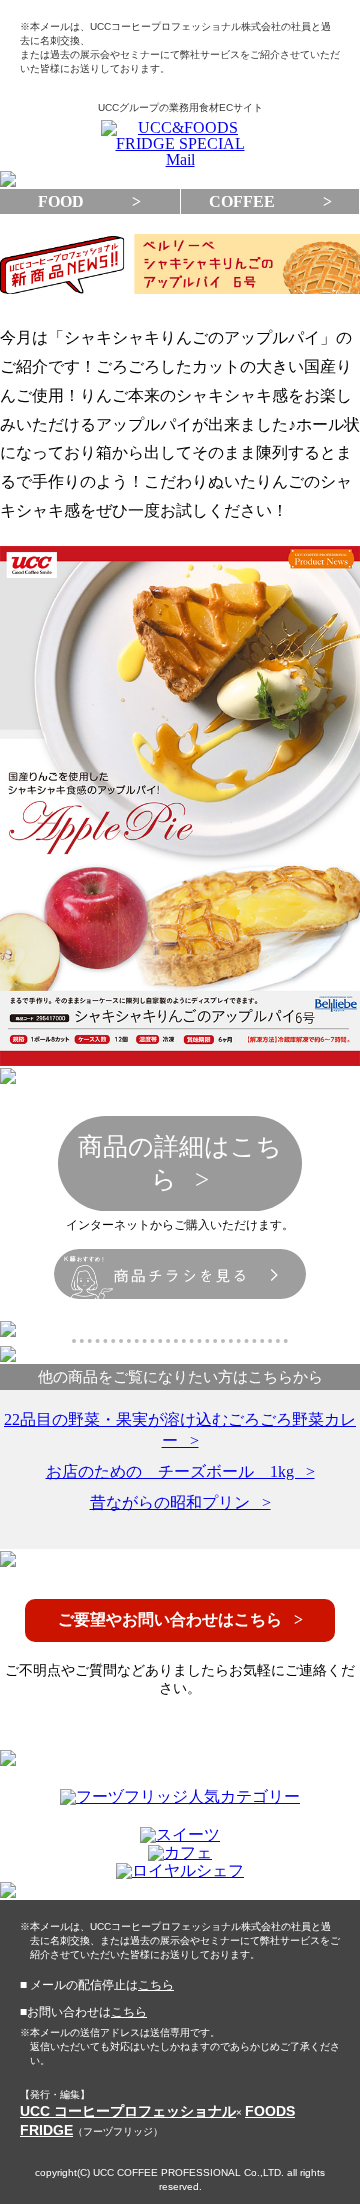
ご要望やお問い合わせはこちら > (180, 1619)
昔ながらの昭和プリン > (180, 1502)
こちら (156, 1985)
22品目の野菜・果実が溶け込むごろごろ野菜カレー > (180, 1430)
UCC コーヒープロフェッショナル (128, 2111)
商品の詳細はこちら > (180, 1163)
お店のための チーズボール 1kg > (180, 1471)
